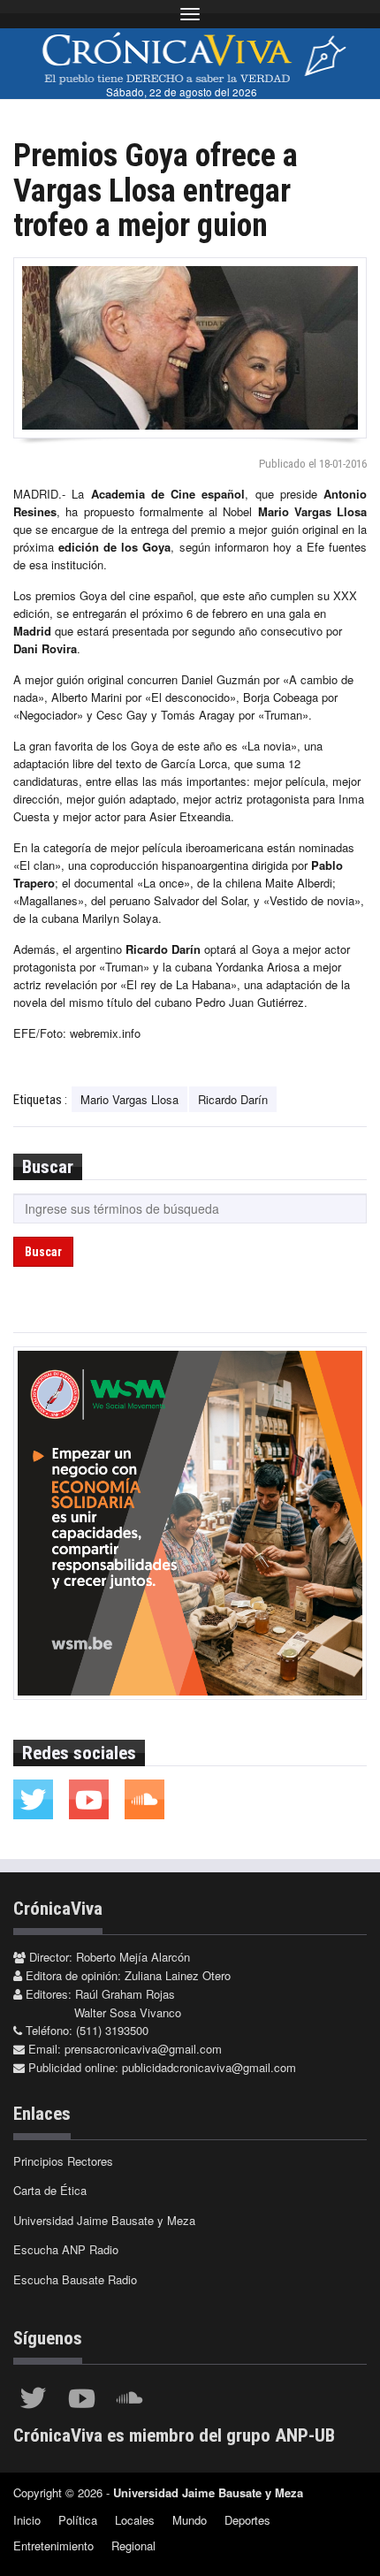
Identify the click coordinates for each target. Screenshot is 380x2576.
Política (78, 2520)
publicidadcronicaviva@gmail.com (209, 2067)
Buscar (43, 1252)
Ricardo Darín (233, 1099)
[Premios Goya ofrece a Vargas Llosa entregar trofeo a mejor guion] (190, 348)
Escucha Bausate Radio (75, 2279)
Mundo (190, 2520)
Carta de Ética (50, 2190)
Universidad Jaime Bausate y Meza (104, 2220)
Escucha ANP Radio (66, 2249)
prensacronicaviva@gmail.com (143, 2049)
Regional (133, 2546)
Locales (135, 2520)
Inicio (27, 2520)
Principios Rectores (63, 2161)
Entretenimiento (53, 2546)
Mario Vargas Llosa (129, 1099)
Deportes (247, 2520)
